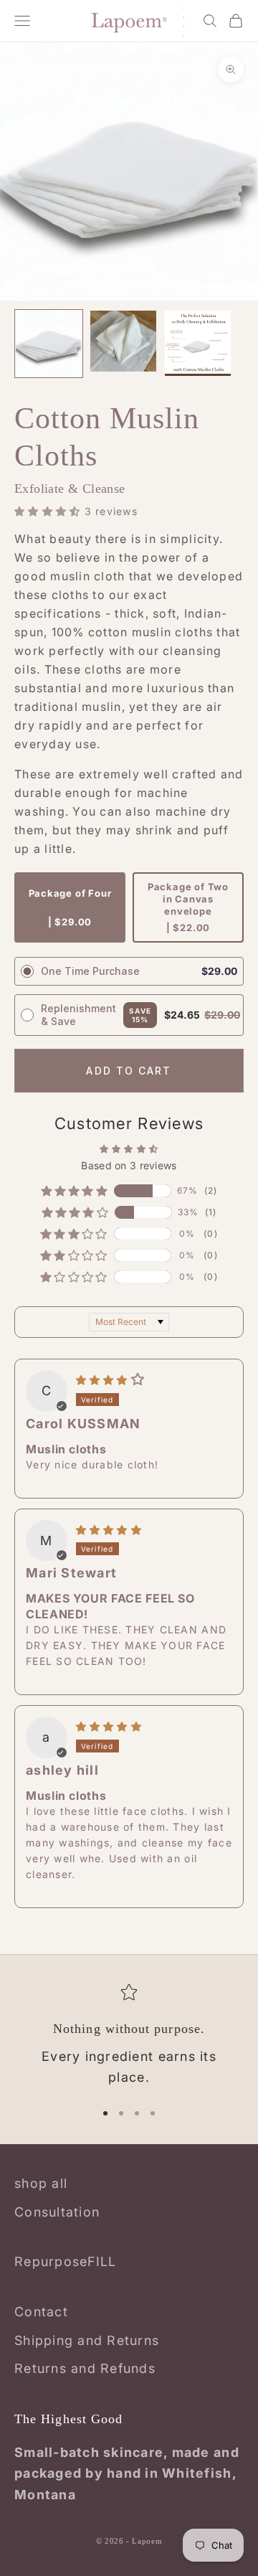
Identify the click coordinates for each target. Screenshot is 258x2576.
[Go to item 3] (198, 343)
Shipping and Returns (87, 2340)
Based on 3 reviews (129, 1165)
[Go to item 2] (123, 341)
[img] (110, 1379)
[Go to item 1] (49, 344)
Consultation (57, 2212)
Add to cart (129, 1071)
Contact (41, 2312)
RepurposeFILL (65, 2261)
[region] (129, 2036)
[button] (49, 511)
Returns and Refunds (85, 2368)
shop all (41, 2183)
